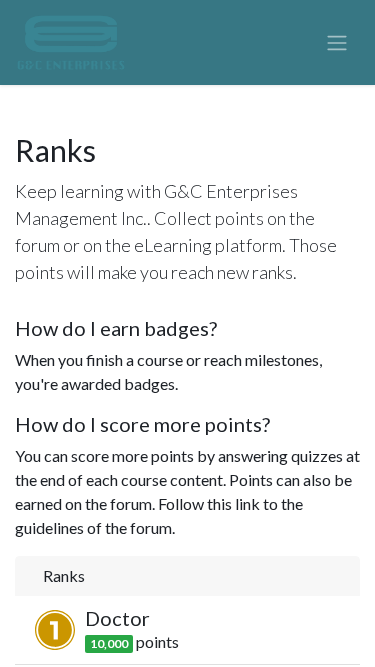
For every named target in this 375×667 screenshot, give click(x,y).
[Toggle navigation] (337, 43)
